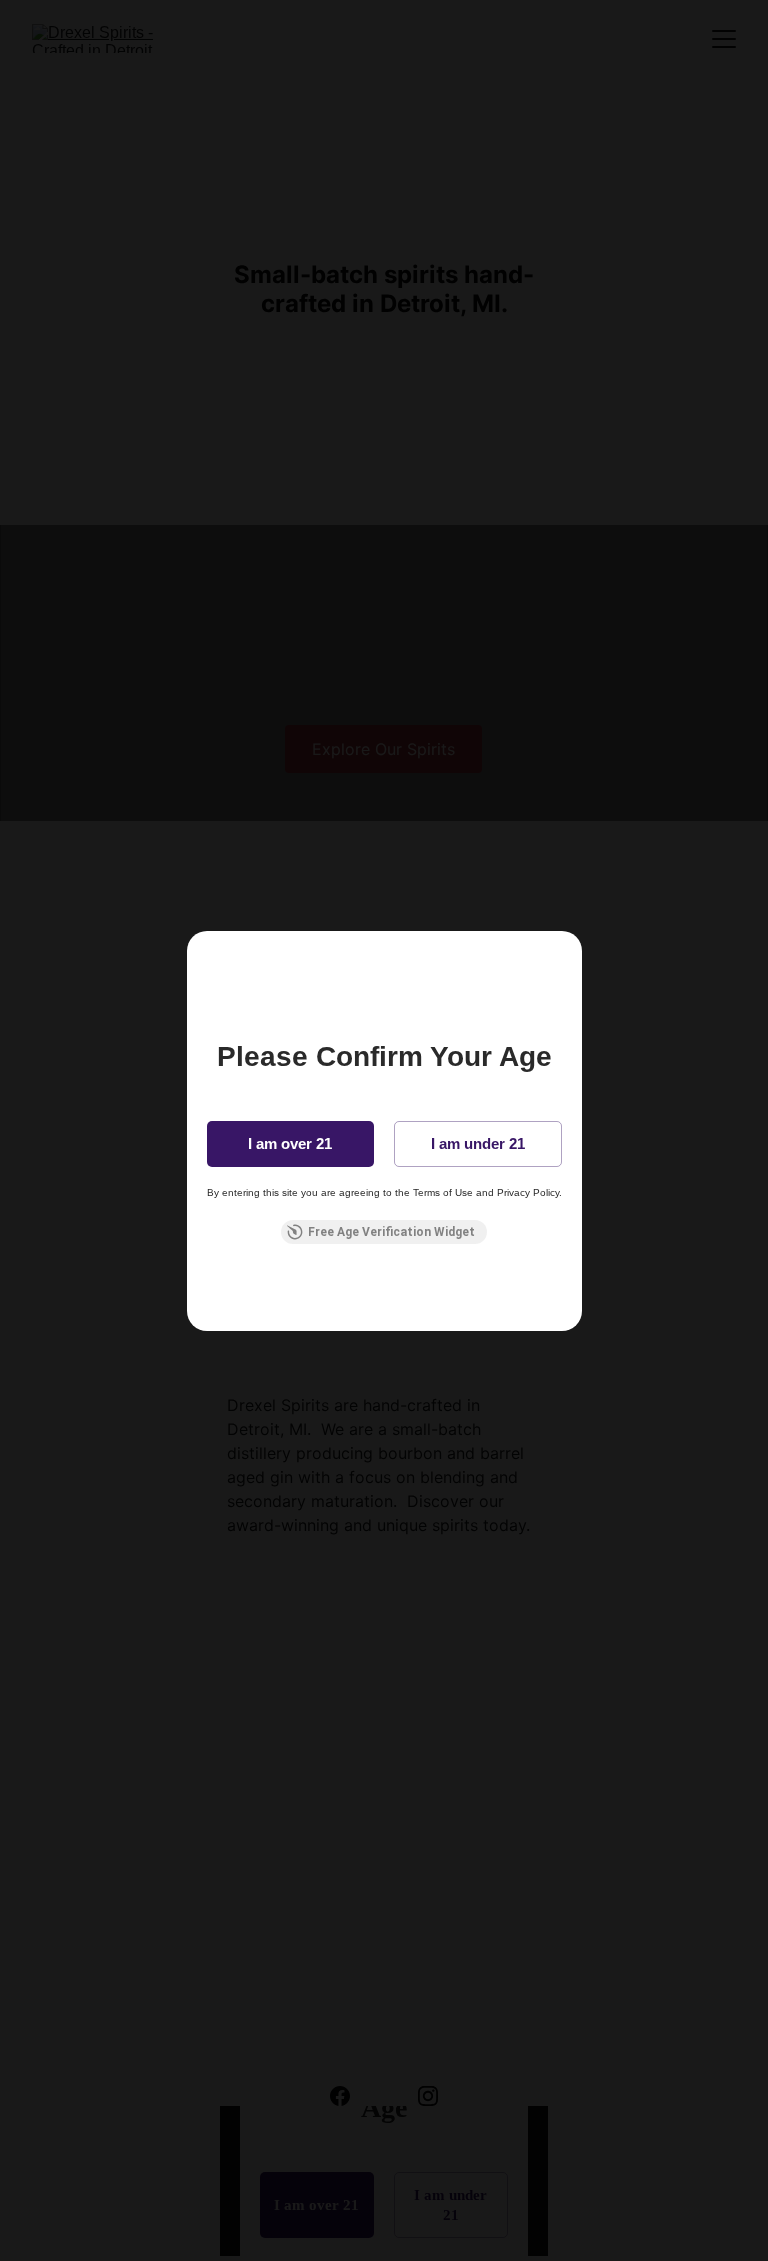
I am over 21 (290, 1143)
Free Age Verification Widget (391, 1232)
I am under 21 (478, 1143)
